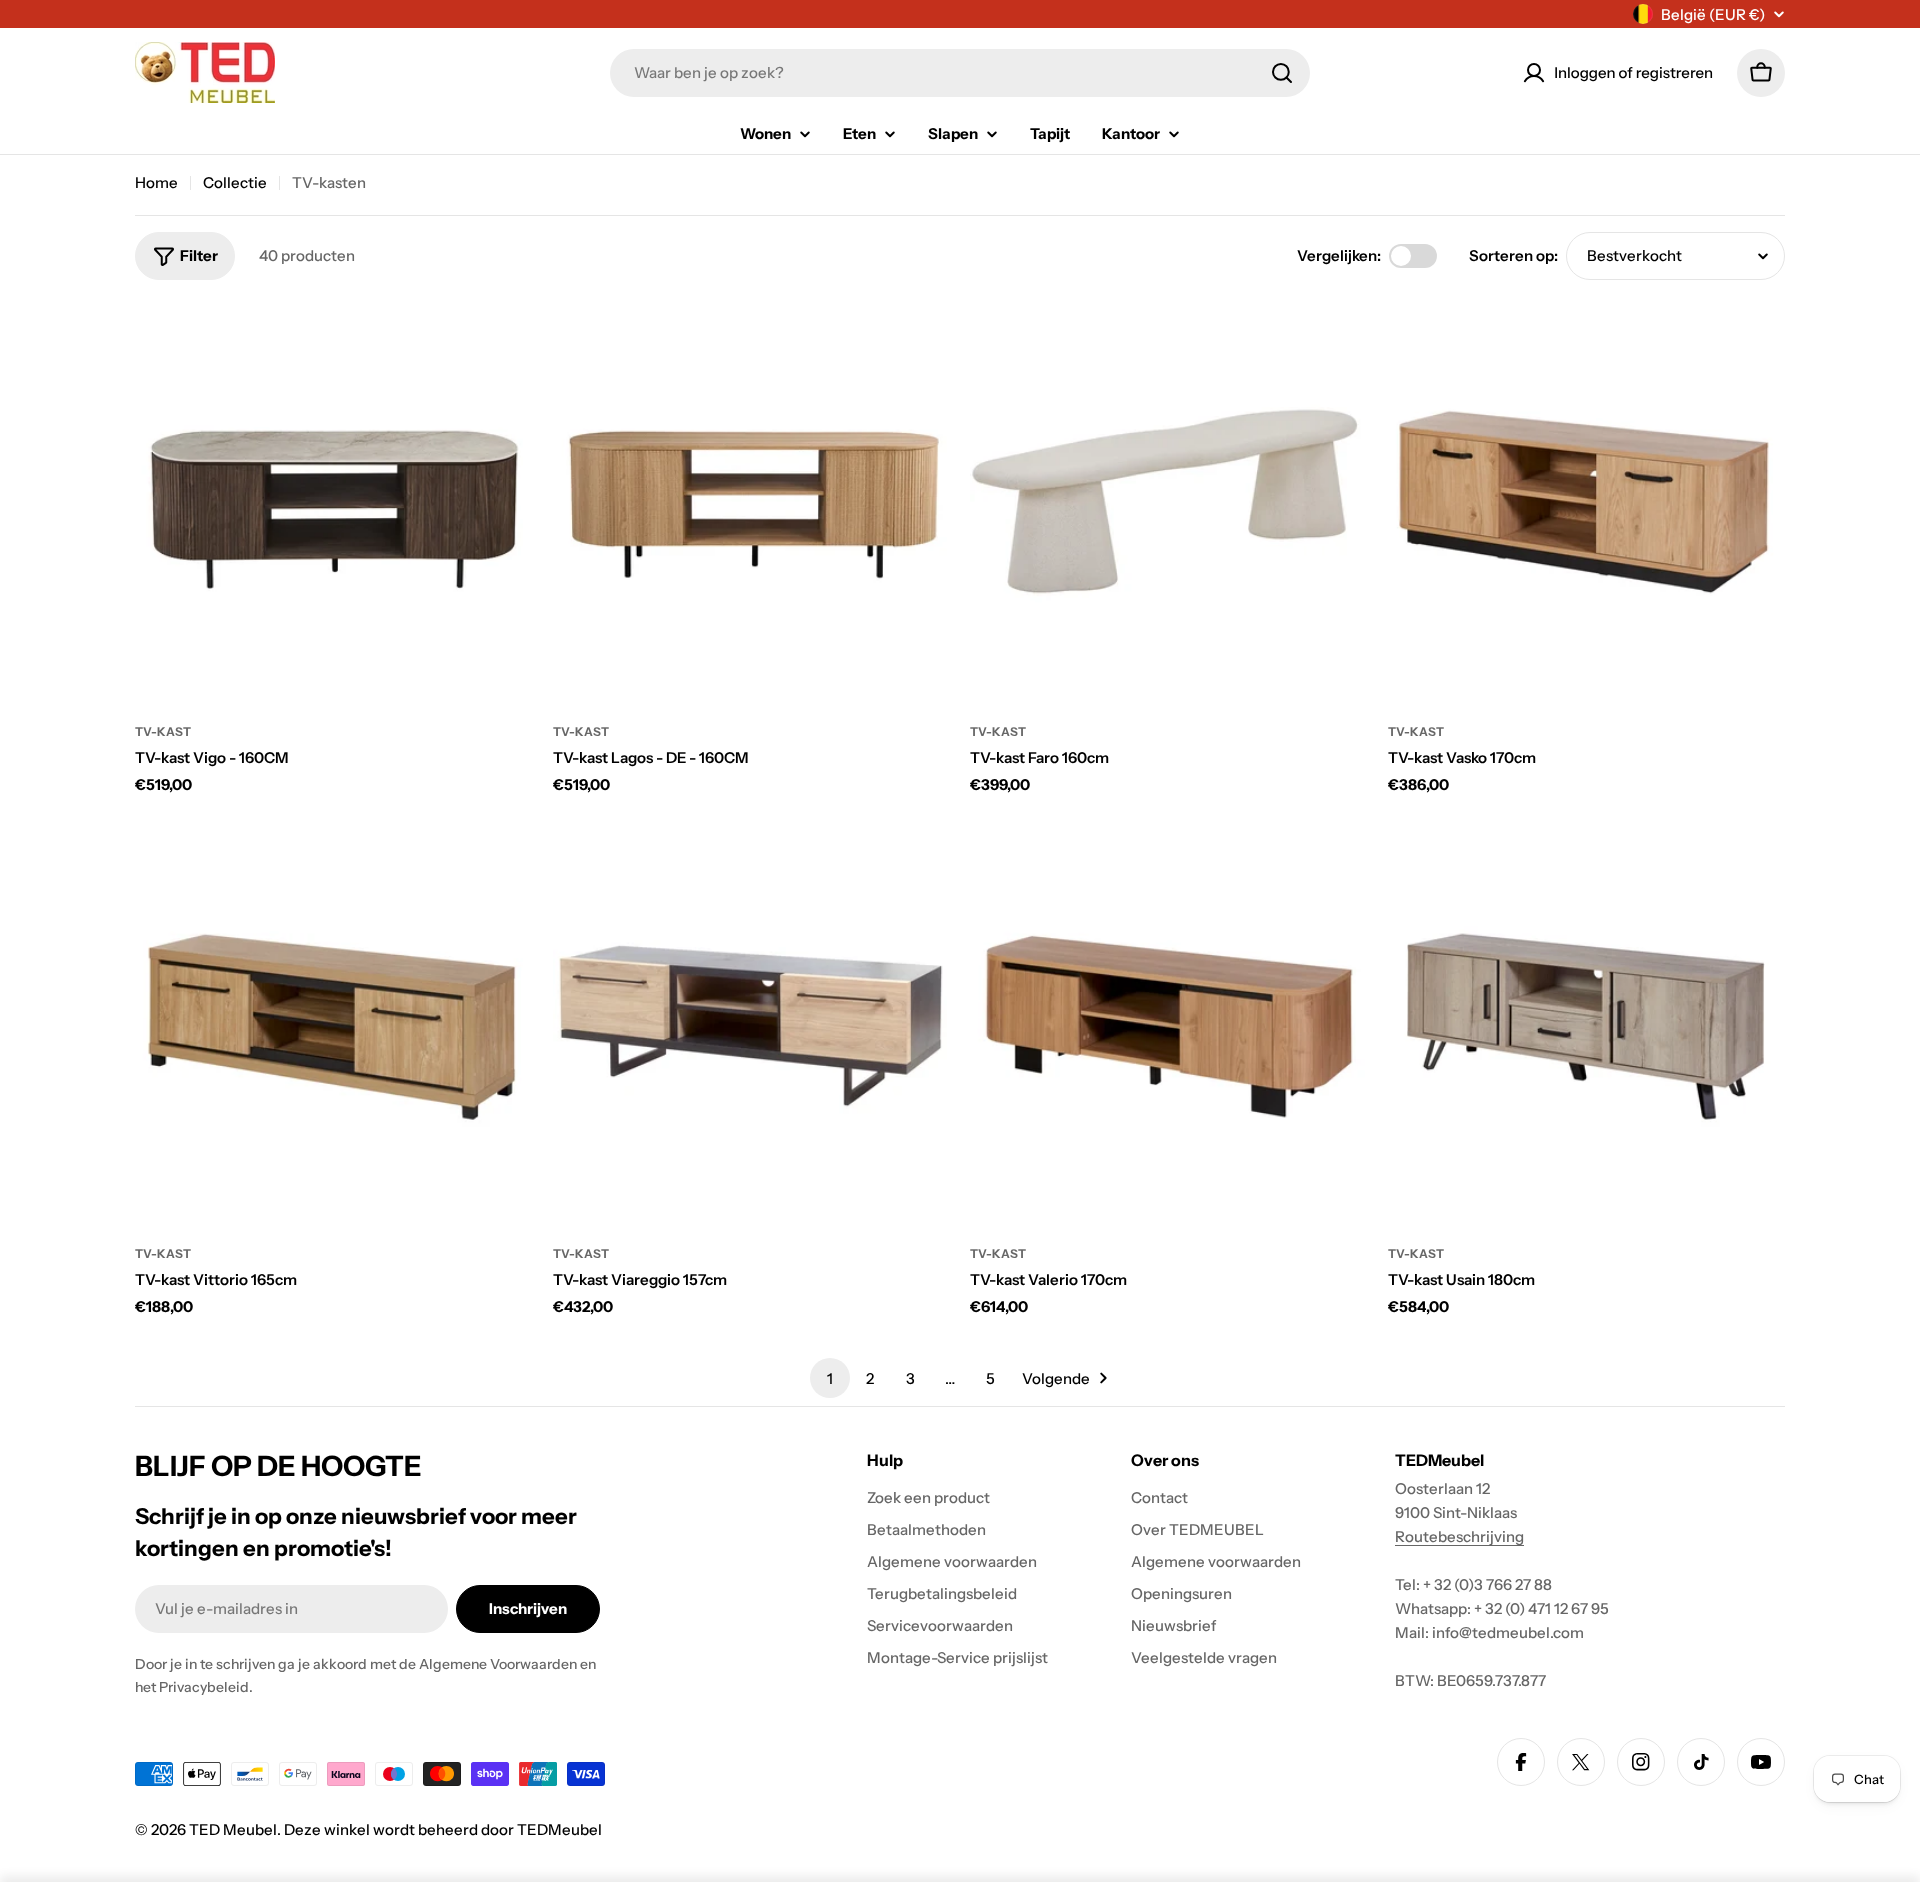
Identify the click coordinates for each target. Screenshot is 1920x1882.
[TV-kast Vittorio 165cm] (334, 1025)
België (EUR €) (1713, 14)
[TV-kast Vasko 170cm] (1587, 503)
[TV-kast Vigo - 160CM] (334, 503)
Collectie (235, 182)
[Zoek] (1282, 73)
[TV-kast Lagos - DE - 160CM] (752, 503)
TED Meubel (233, 1829)
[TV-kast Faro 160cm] (1169, 503)
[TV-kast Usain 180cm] (1587, 1025)
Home (156, 182)
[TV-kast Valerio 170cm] (1169, 1025)
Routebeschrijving (1459, 1536)
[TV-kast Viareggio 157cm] (752, 1025)
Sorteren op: (1513, 255)
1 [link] (830, 1378)
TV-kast (163, 731)
